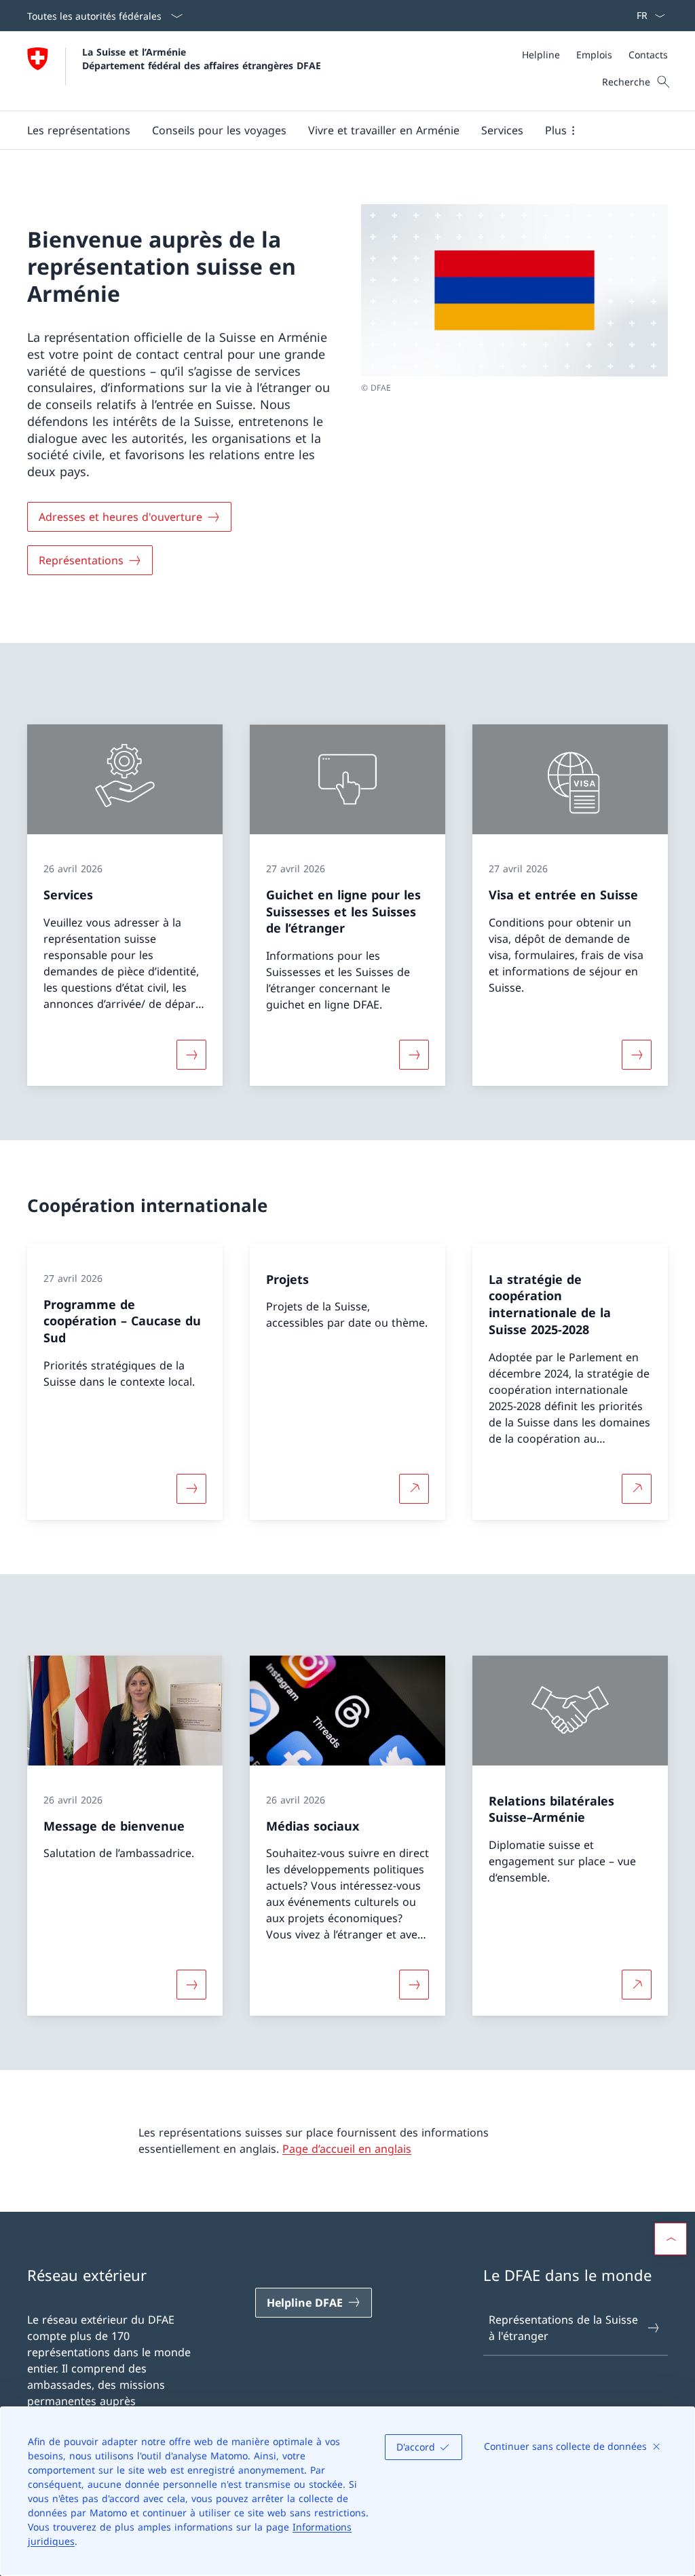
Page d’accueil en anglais (347, 2149)
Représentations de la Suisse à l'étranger (563, 2328)
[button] (79, 130)
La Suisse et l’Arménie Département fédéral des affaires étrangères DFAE (202, 58)
